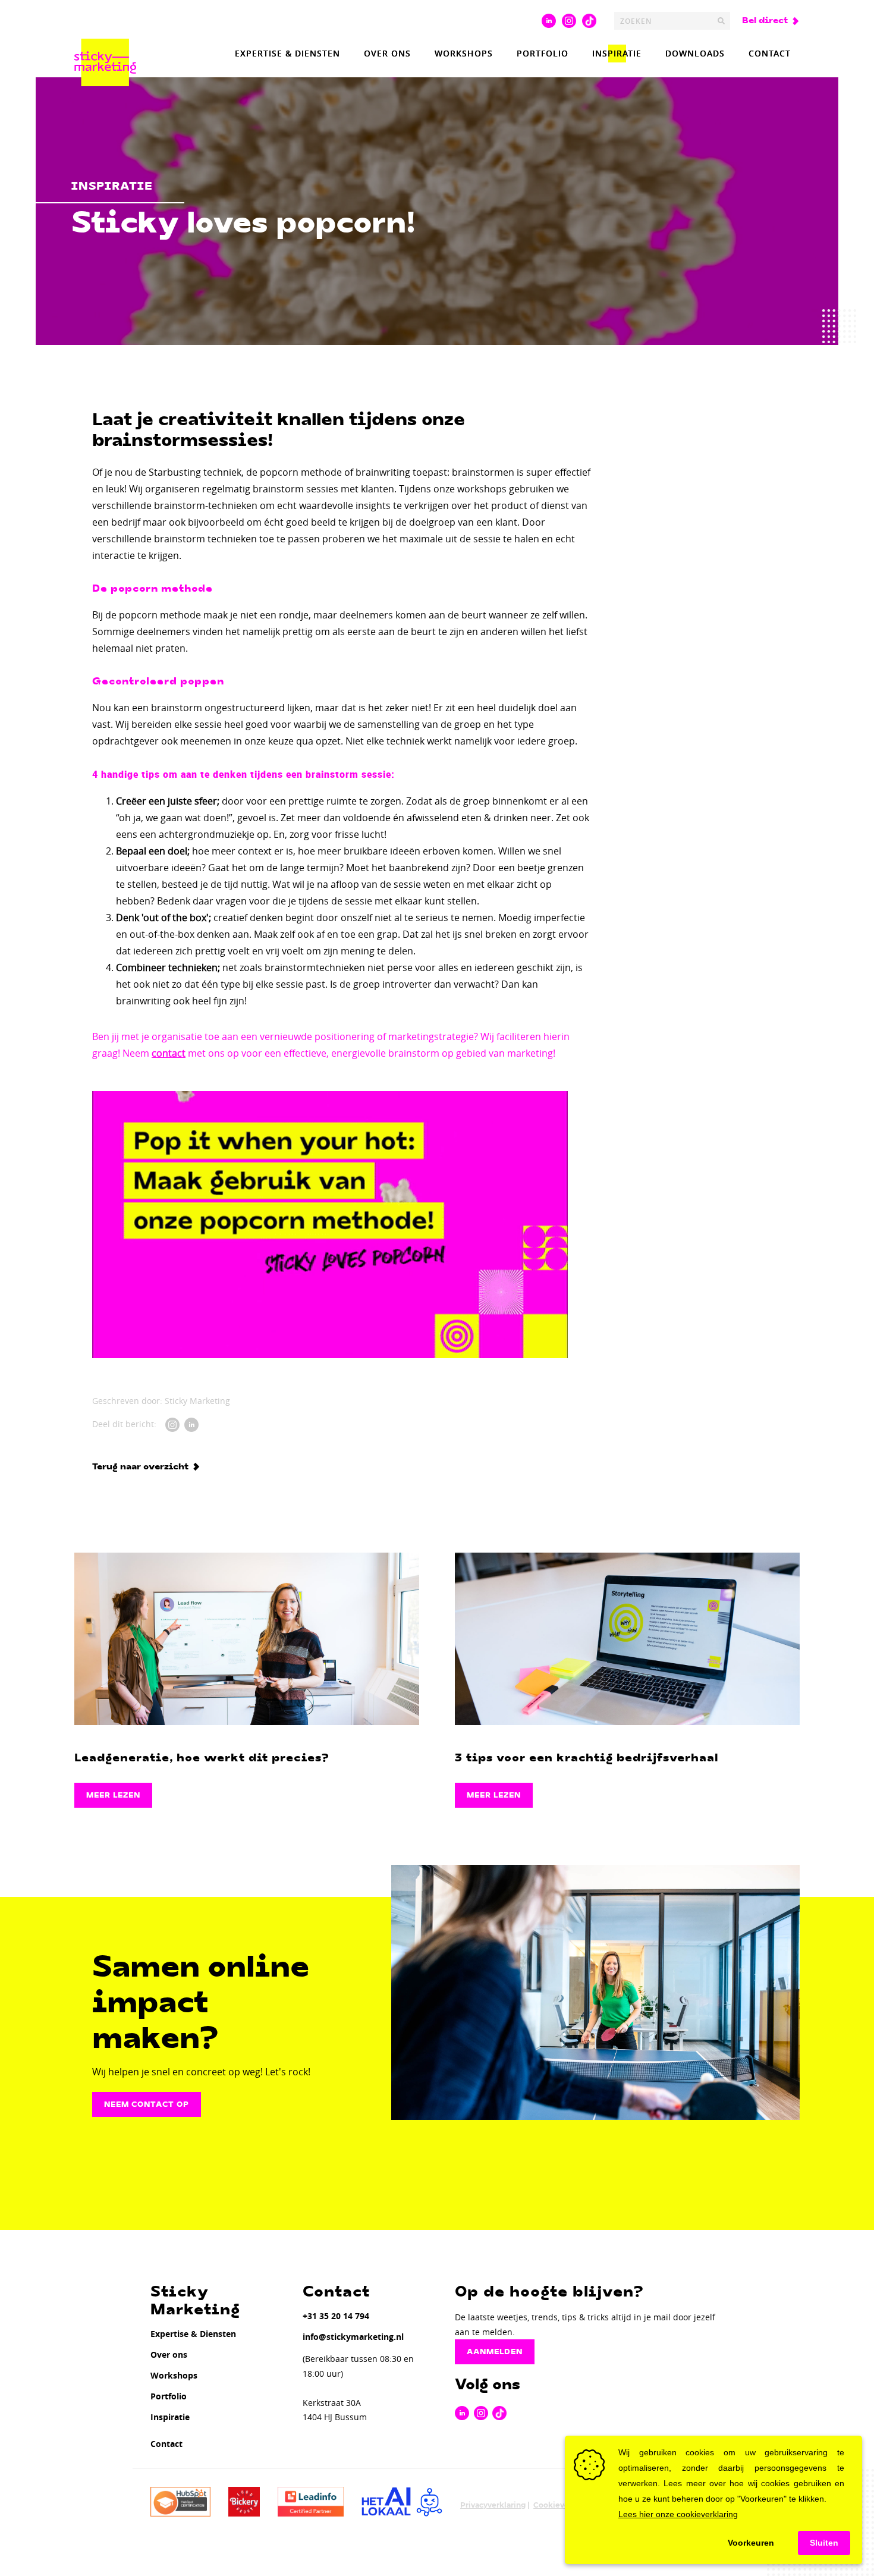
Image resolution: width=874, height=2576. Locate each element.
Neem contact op (147, 2104)
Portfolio (543, 53)
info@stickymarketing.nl (353, 2337)
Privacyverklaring (493, 2505)
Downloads (695, 53)
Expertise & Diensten (287, 53)
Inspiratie (617, 53)
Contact (770, 53)
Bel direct (765, 21)
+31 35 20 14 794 (336, 2316)
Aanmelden (495, 2352)
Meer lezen (113, 1795)
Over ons (387, 53)
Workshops (464, 53)
